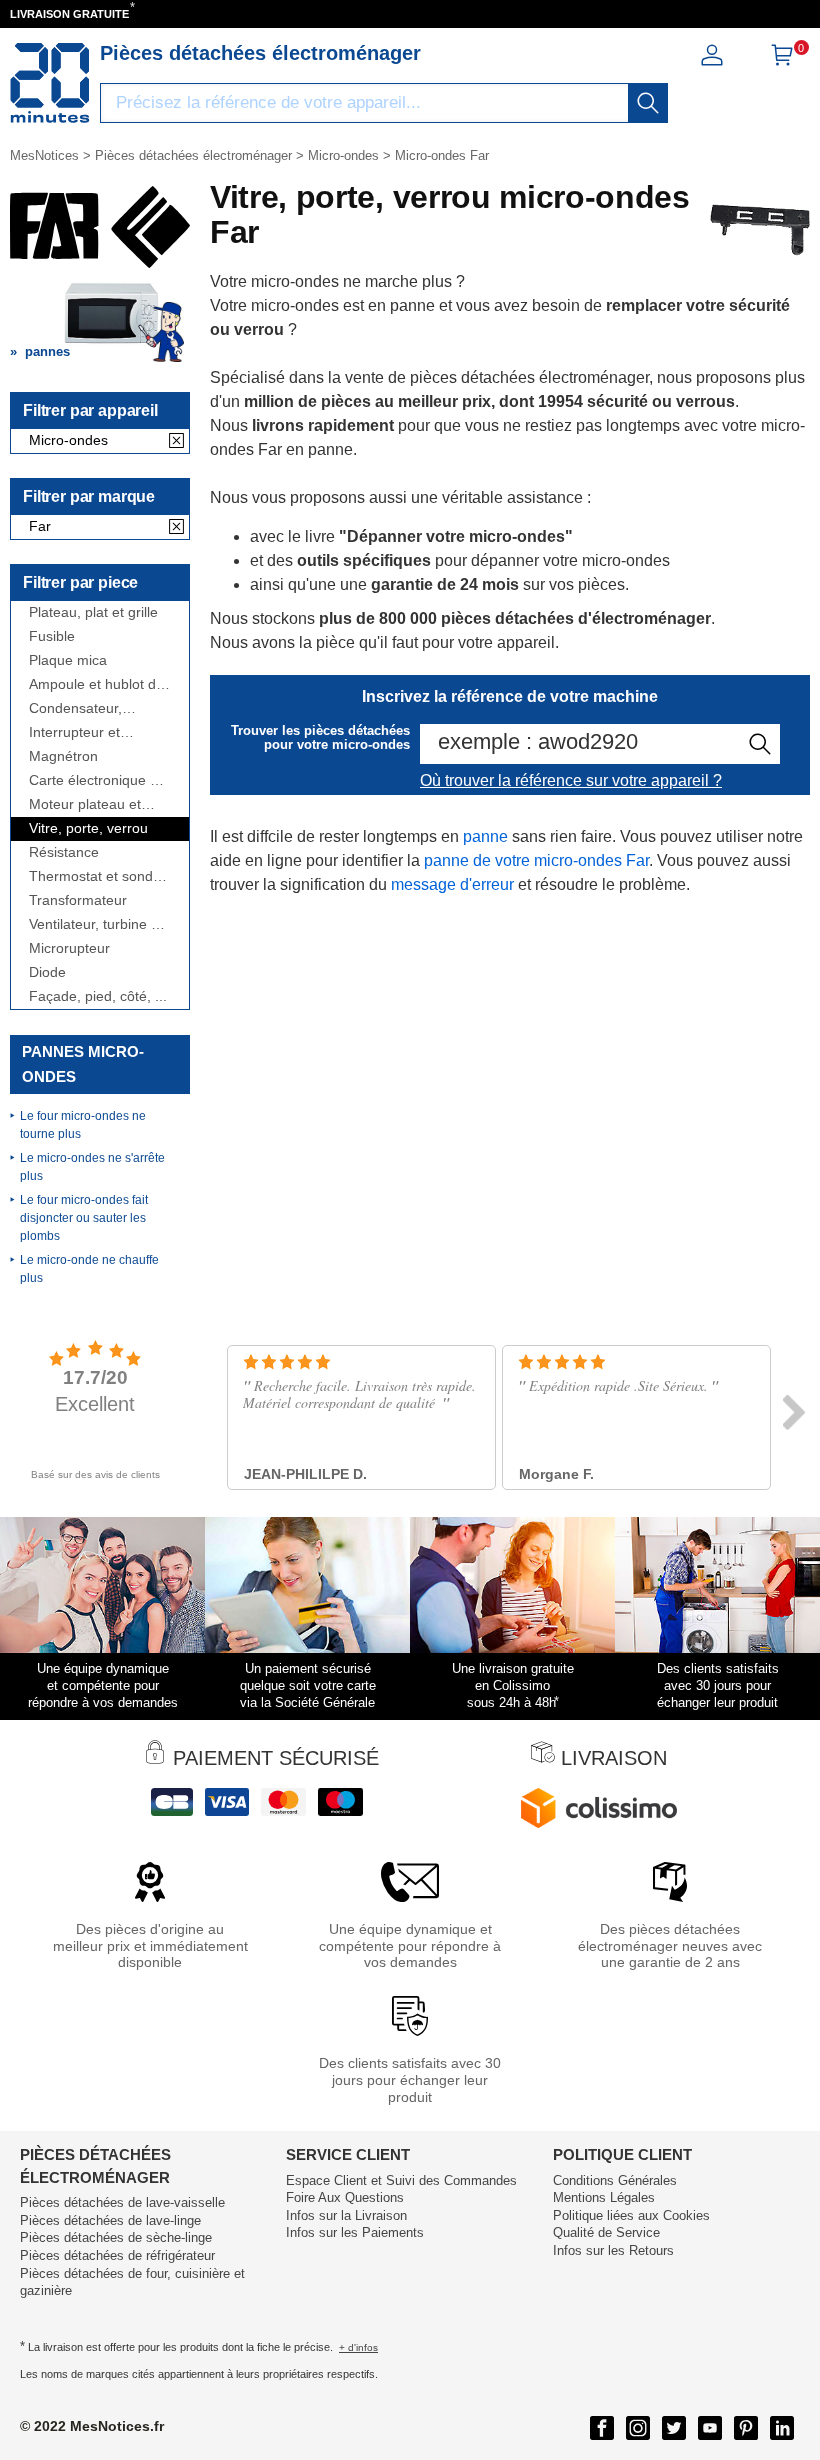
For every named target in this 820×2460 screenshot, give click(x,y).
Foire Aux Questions (345, 2197)
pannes (47, 351)
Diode (47, 972)
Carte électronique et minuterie (95, 780)
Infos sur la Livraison (346, 2215)
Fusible (52, 636)
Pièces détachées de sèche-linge (116, 2237)
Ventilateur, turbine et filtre (96, 924)
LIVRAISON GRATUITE (69, 14)
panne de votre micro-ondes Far (536, 860)
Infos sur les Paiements (355, 2232)
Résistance (64, 852)
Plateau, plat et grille (93, 612)
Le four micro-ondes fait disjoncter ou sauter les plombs (84, 1218)
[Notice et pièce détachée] (50, 83)
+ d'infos (358, 2347)
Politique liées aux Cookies (631, 2215)
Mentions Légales (604, 2197)
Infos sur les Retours (613, 2250)
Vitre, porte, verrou (88, 828)
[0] (782, 61)
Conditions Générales (615, 2180)
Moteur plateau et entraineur (85, 804)
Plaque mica (68, 660)
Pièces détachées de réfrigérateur (117, 2255)
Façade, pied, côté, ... (98, 996)
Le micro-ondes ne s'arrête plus (92, 1167)
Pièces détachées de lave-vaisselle (122, 2202)
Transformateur (78, 900)
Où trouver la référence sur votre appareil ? (571, 780)
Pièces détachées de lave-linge (110, 2220)
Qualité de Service (606, 2232)
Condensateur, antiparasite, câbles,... (98, 708)
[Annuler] (176, 442)
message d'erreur (452, 884)
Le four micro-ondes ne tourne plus (83, 1125)
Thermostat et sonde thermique (95, 876)
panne (485, 836)
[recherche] (648, 103)
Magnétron (63, 756)
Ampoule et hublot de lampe (96, 684)
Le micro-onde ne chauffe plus (89, 1269)
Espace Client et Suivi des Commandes (401, 2180)
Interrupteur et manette (74, 732)
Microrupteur (69, 948)
